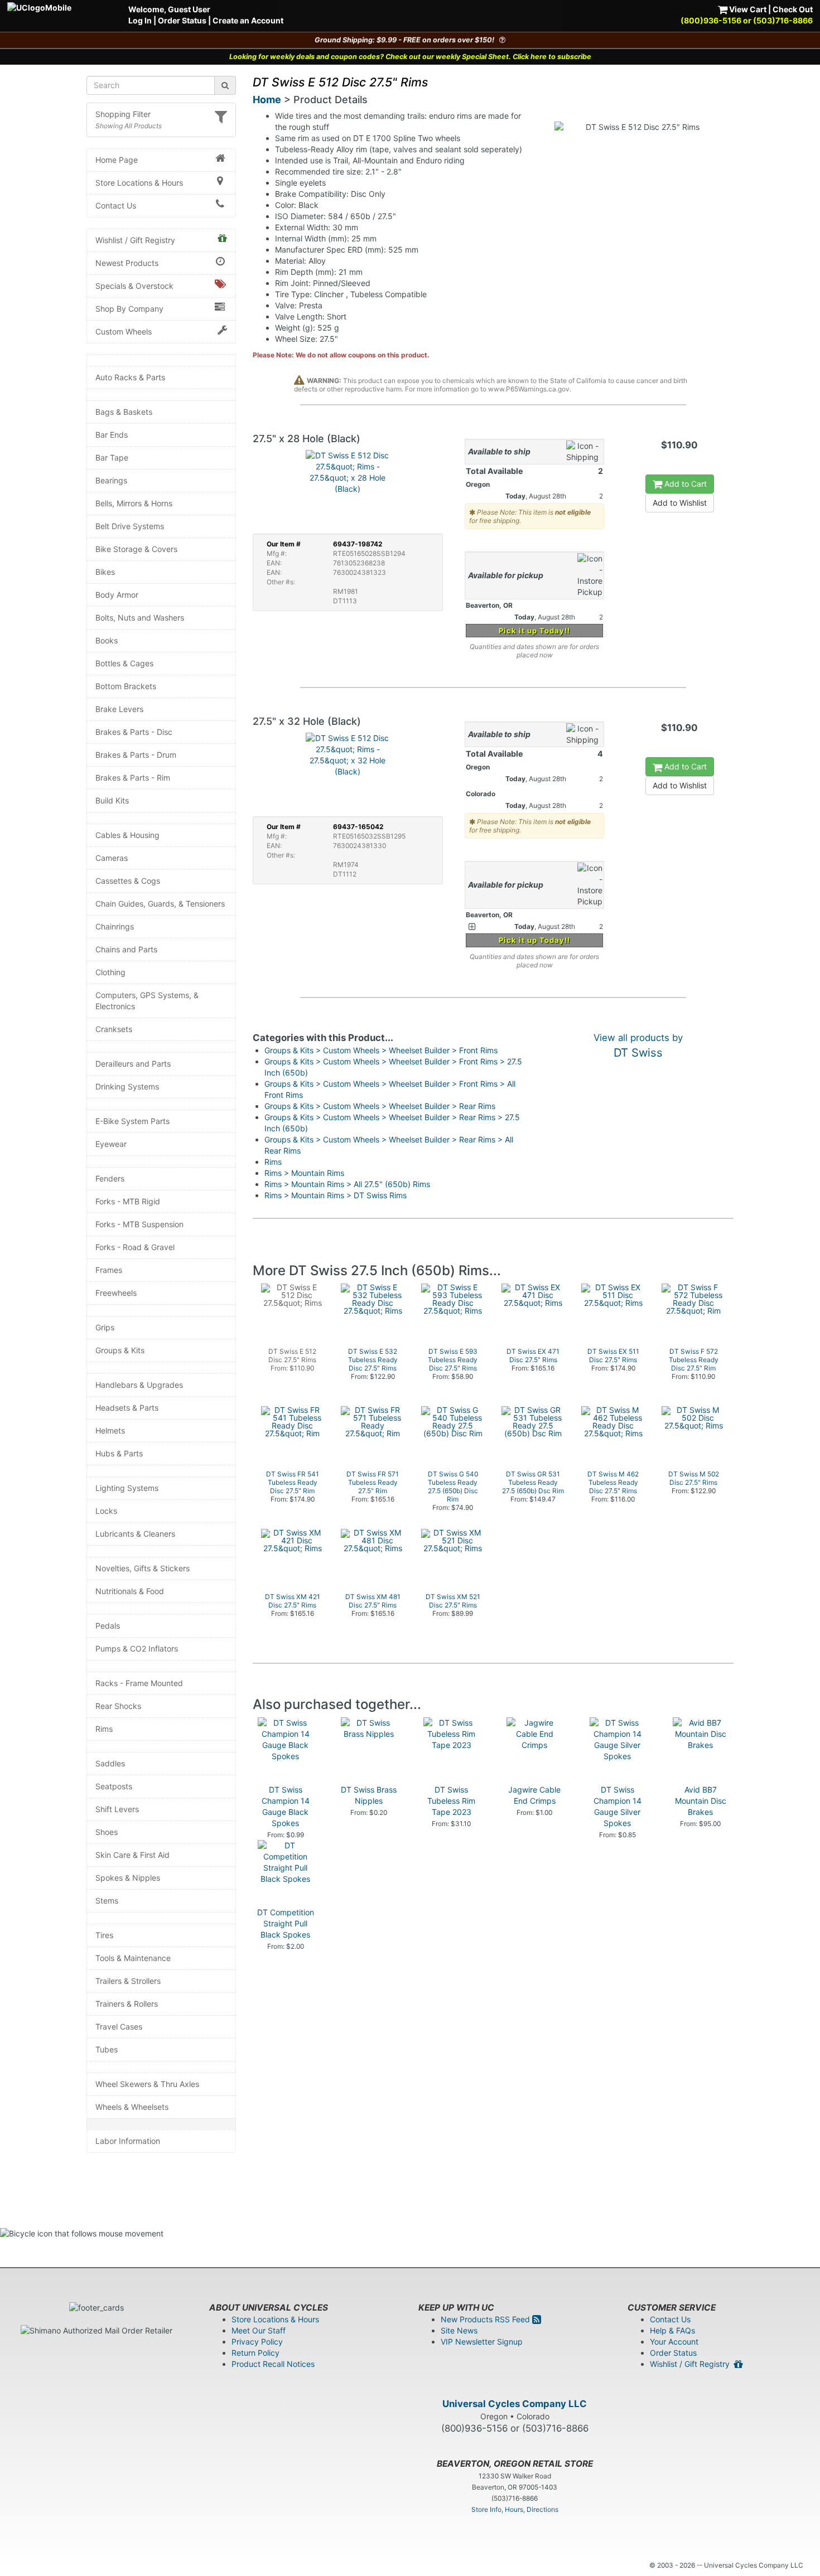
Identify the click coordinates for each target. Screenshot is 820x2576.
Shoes (107, 1832)
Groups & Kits (120, 1350)
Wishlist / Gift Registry (135, 240)
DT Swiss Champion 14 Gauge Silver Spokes (618, 1806)
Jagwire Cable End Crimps (534, 1795)
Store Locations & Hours (139, 183)
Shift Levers (117, 1809)
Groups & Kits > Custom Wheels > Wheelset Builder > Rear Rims (380, 1106)
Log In (140, 20)
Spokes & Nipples (128, 1878)
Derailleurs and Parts (133, 1064)
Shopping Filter (123, 114)
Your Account (674, 2342)
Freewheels (116, 1293)
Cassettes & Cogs (128, 881)
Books (107, 640)
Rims (104, 1729)
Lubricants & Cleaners (135, 1534)
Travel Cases (119, 2027)
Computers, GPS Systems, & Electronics (147, 1001)
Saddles (110, 1763)
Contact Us (116, 205)
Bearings (111, 480)
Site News (459, 2330)
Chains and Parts (126, 949)
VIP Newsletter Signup (482, 2342)
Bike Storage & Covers (136, 549)
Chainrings (115, 926)
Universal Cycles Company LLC (515, 2404)
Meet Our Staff (259, 2330)
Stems (107, 1900)
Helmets (110, 1430)
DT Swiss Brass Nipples (369, 1795)
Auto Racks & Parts (130, 377)
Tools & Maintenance (133, 1958)
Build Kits (112, 800)
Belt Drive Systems (130, 526)
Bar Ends (112, 435)
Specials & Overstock (134, 286)
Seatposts (114, 1786)
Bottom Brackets (126, 686)
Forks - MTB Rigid (128, 1201)
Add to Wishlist (680, 503)
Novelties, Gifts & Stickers (143, 1568)
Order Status (182, 20)
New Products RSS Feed (486, 2319)
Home (267, 100)
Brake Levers (119, 709)
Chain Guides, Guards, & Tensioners (160, 904)
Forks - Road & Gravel (135, 1247)
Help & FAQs (672, 2330)
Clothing (110, 972)
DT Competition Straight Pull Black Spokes (286, 1923)
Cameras (112, 858)
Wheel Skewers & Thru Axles (147, 2084)
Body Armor (117, 595)
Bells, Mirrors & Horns (134, 503)
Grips (105, 1327)
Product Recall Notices (273, 2364)
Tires (104, 1935)
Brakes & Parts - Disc (134, 732)
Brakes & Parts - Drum (136, 755)
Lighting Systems (127, 1488)
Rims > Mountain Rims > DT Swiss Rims (336, 1195)
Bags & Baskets (124, 412)
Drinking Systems (127, 1086)
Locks (106, 1511)
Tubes (107, 2049)
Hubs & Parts (119, 1453)
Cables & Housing (127, 835)
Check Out (793, 9)
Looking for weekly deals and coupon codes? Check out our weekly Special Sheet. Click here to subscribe (410, 57)
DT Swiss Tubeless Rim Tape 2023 (451, 1801)
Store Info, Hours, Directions (515, 2509)
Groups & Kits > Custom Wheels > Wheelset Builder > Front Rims (381, 1050)
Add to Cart (684, 484)
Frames (109, 1270)
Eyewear (111, 1144)
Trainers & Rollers (127, 2004)
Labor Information (128, 2141)
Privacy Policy (257, 2342)
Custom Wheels (124, 331)
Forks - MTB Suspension (139, 1224)
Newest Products (127, 263)
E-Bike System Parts (132, 1121)
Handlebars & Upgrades (139, 1385)
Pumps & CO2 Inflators (137, 1648)
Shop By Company (129, 309)
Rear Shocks (118, 1706)
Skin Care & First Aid (132, 1855)
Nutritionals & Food (130, 1591)
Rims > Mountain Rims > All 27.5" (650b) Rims (347, 1184)
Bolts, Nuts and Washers (140, 618)
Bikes (105, 572)
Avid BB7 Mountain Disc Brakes (701, 1801)
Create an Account (248, 20)
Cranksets (114, 1029)
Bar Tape (112, 457)
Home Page (117, 160)
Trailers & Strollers (128, 1981)
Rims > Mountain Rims (304, 1173)
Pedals (108, 1626)
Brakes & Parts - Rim (133, 778)
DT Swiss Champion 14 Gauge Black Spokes (286, 1806)
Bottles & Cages (124, 663)
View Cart (747, 9)
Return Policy (255, 2353)
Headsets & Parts (127, 1408)
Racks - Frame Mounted (139, 1683)
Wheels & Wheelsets (132, 2107)
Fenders (110, 1178)
